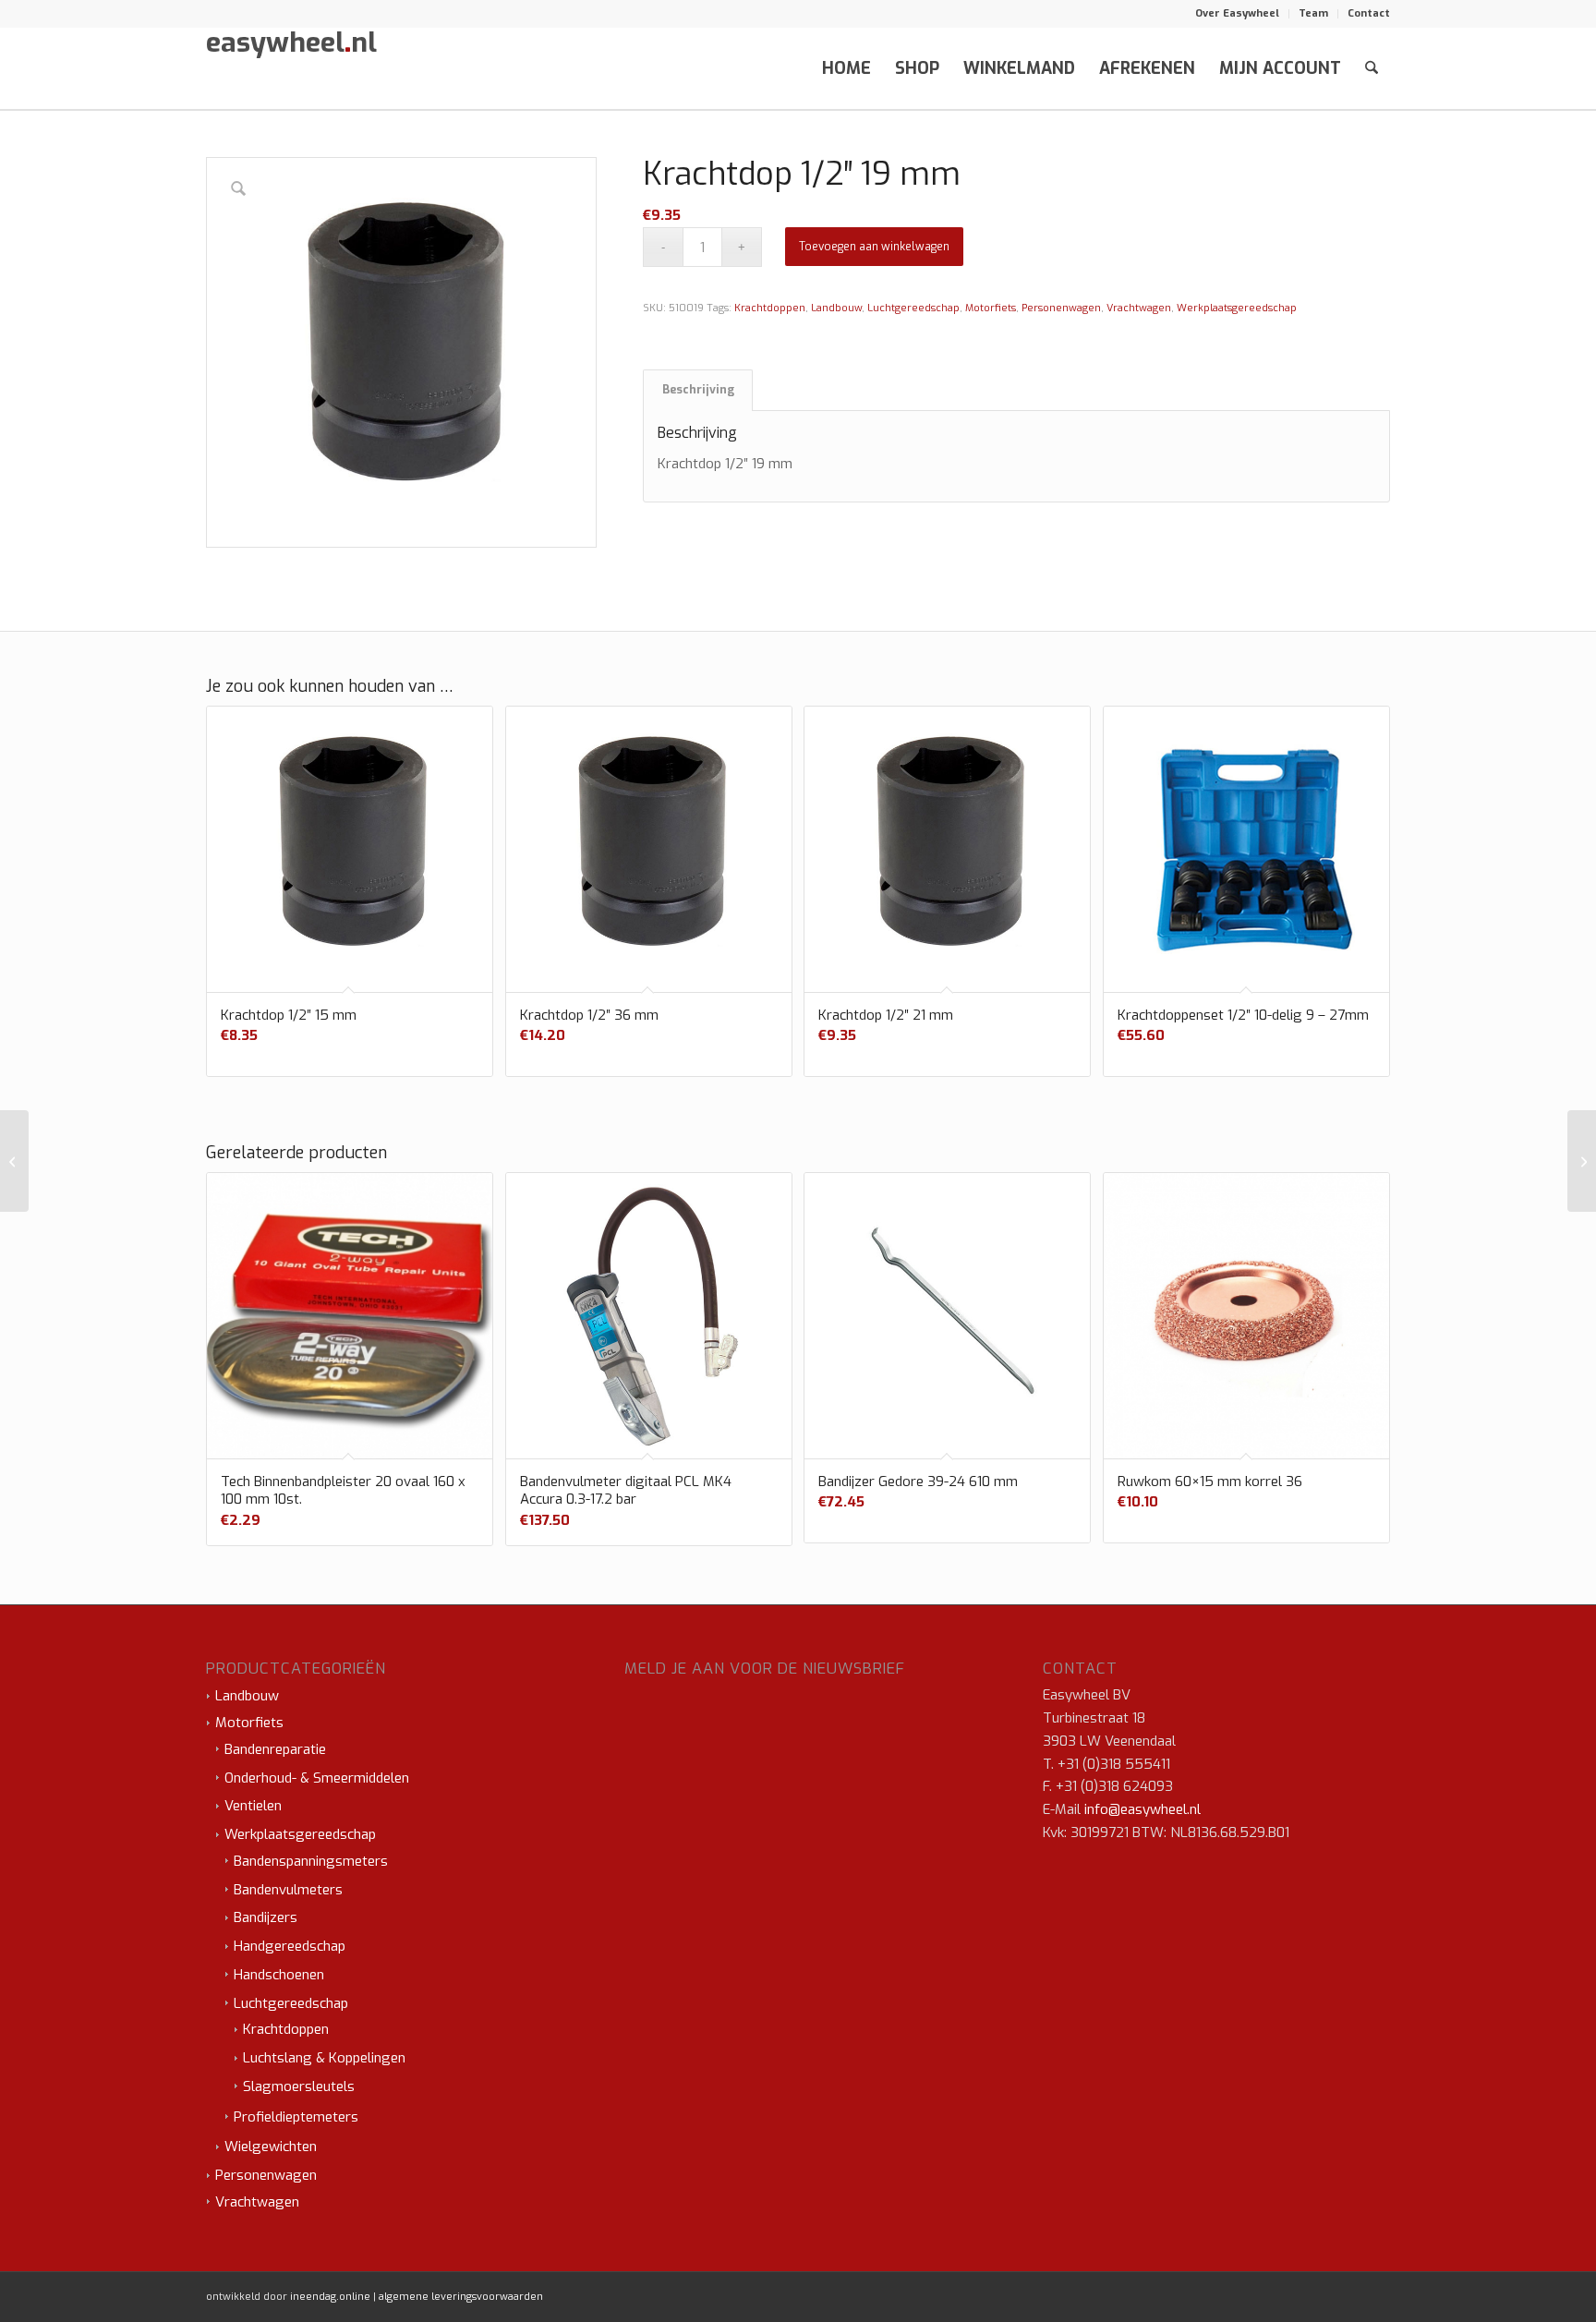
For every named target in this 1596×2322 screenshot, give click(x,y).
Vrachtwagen (1139, 308)
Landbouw (836, 308)
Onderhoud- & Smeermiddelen (317, 1778)
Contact (1369, 13)
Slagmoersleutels (299, 2086)
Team (1313, 13)
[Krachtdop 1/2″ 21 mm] (1582, 1161)
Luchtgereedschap (913, 308)
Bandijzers (266, 1917)
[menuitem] (1238, 14)
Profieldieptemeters (296, 2117)
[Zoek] (1372, 68)
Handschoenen (279, 1975)
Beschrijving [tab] (698, 390)
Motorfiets (991, 308)
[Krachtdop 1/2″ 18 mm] (14, 1161)
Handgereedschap (290, 1946)
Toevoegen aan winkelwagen (874, 247)
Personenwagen (1061, 308)
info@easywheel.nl (1143, 1809)
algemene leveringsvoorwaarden (461, 2297)
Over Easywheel (1237, 13)
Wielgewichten (271, 2147)
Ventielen (253, 1806)
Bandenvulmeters (288, 1890)
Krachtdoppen (770, 308)
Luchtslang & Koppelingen (324, 2058)
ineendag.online (330, 2297)
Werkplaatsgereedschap (1237, 308)
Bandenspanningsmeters (311, 1861)
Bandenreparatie (275, 1749)
